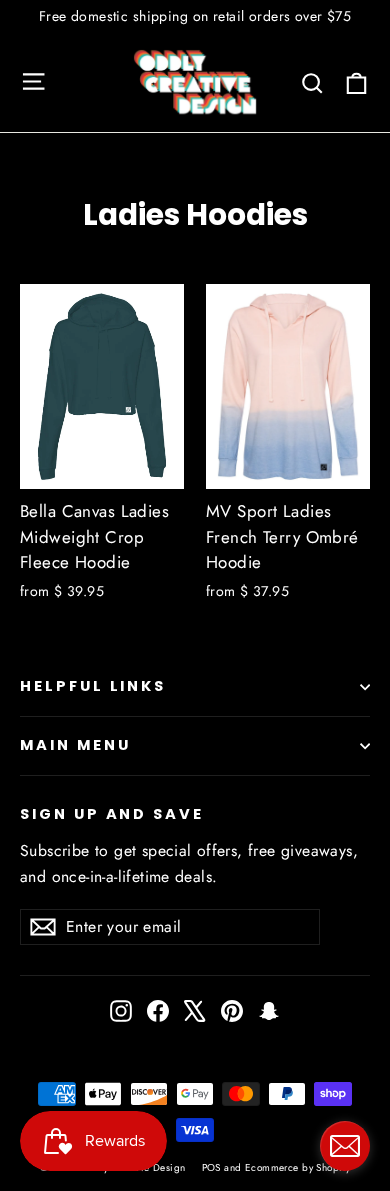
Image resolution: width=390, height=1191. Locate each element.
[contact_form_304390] (345, 1146)
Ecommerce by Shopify (298, 1167)
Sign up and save (112, 814)
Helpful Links (93, 686)
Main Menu (75, 745)
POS (211, 1167)
